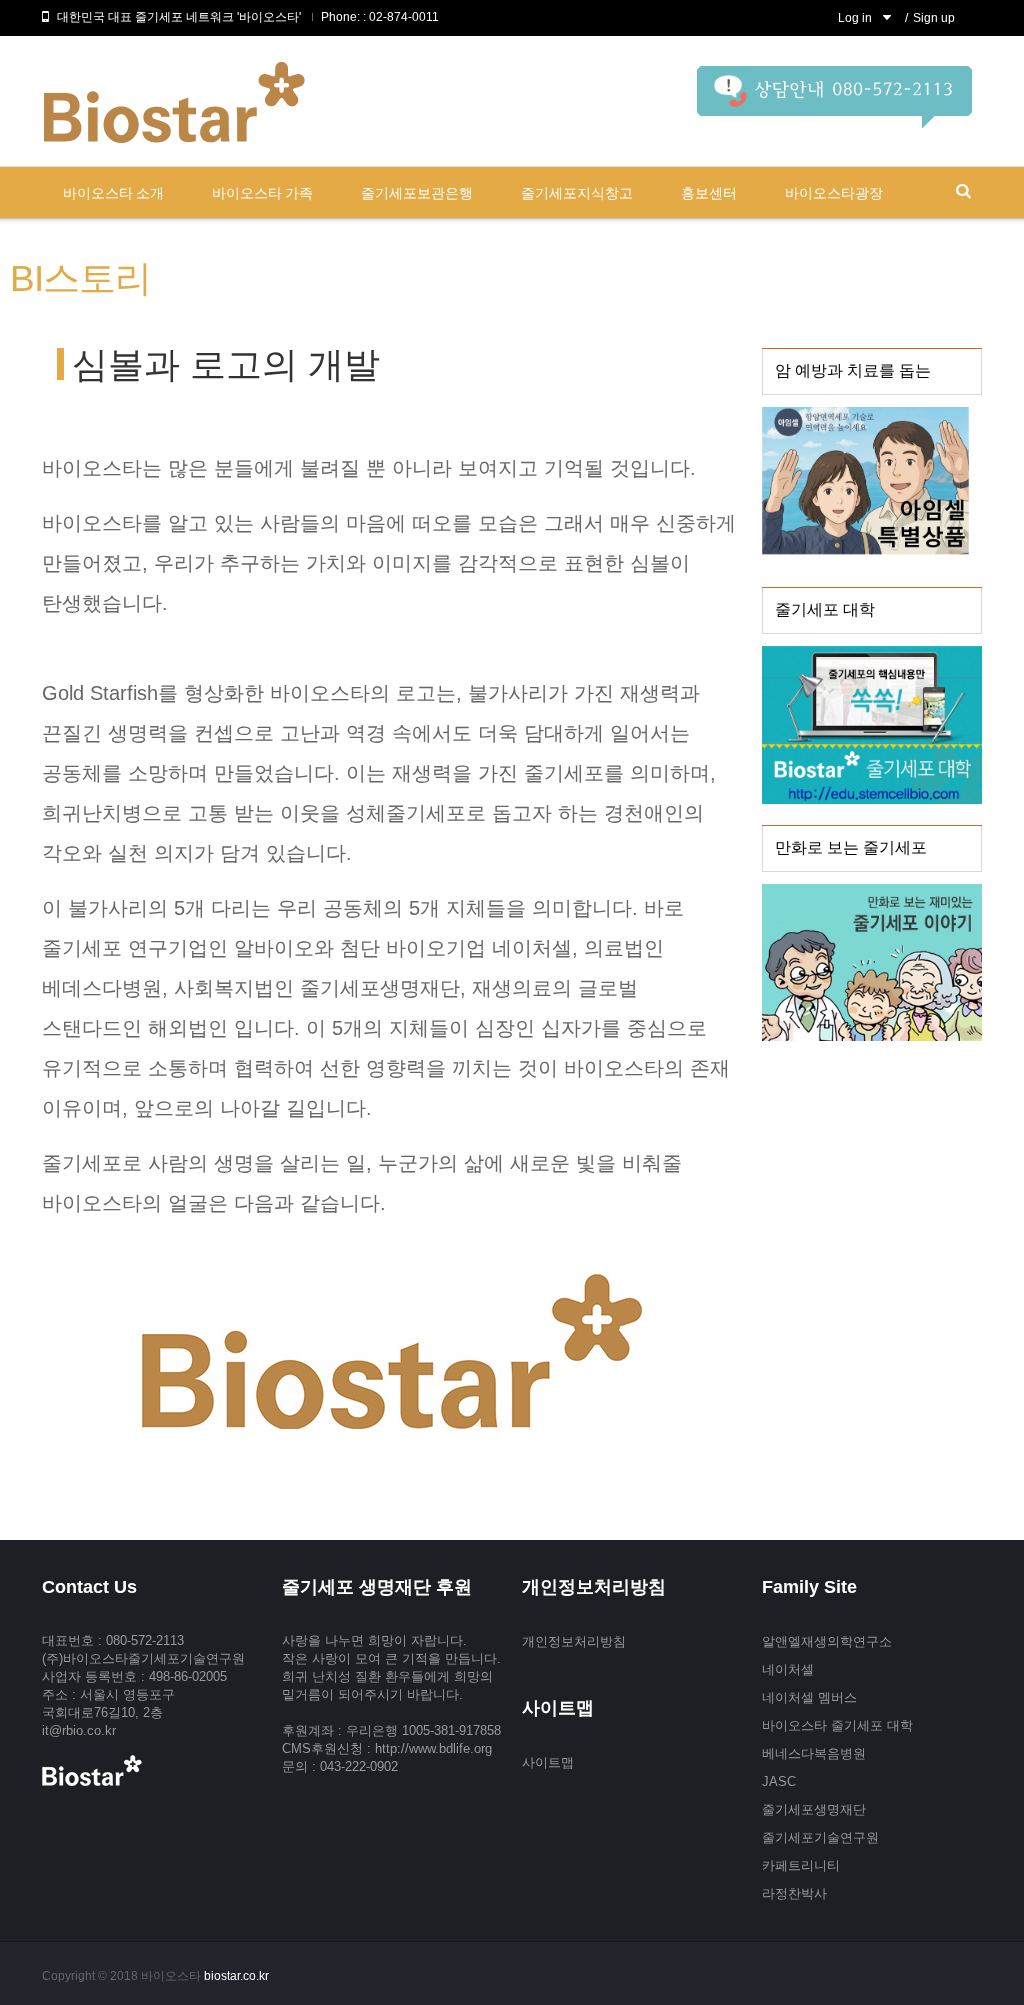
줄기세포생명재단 (814, 1809)
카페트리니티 (801, 1865)
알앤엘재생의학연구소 (827, 1641)
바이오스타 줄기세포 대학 (837, 1725)
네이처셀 (788, 1669)
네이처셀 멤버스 (809, 1697)
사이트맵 (548, 1762)
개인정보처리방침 (574, 1641)
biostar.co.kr (236, 1976)
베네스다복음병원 (814, 1753)
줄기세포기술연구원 (820, 1837)
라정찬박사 (794, 1893)
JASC (779, 1781)
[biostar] (834, 104)
